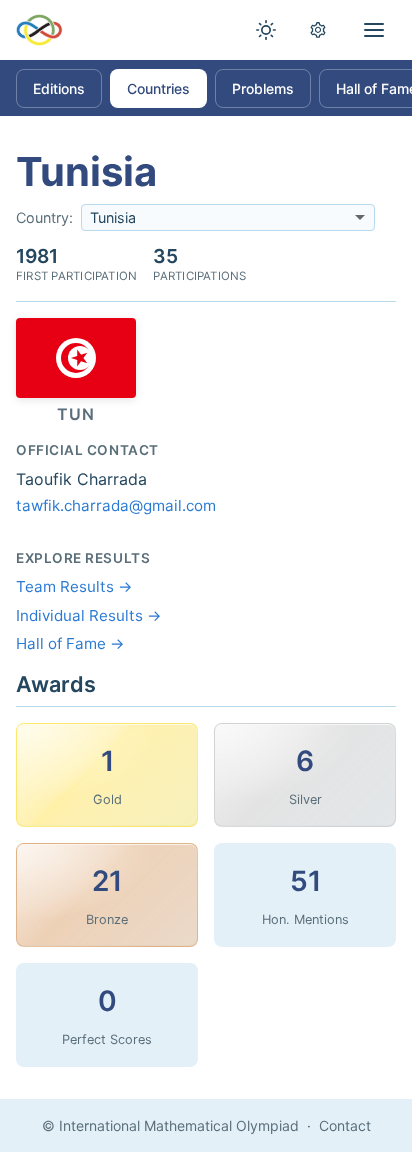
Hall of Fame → (70, 643)
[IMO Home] (39, 30)
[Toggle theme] (266, 30)
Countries (158, 88)
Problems (263, 88)
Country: (44, 217)
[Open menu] (374, 30)
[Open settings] (318, 30)
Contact (345, 1125)
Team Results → (74, 586)
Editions (59, 88)
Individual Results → (89, 615)
